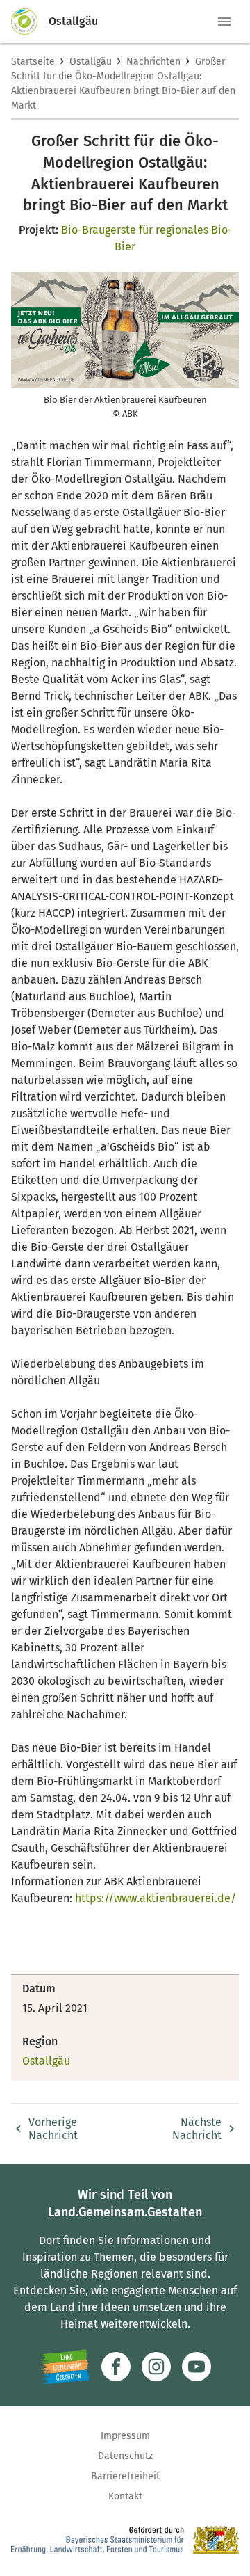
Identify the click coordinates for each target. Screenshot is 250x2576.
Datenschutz (125, 2456)
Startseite (33, 62)
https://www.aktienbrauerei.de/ (156, 1898)
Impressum (125, 2436)
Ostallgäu (91, 62)
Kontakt (125, 2496)
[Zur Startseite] (30, 22)
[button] (224, 22)
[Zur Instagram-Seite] (156, 2367)
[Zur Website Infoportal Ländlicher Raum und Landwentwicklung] (64, 2367)
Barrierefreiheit (125, 2476)
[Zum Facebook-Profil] (116, 2367)
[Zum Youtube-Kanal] (197, 2367)
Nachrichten (153, 62)
